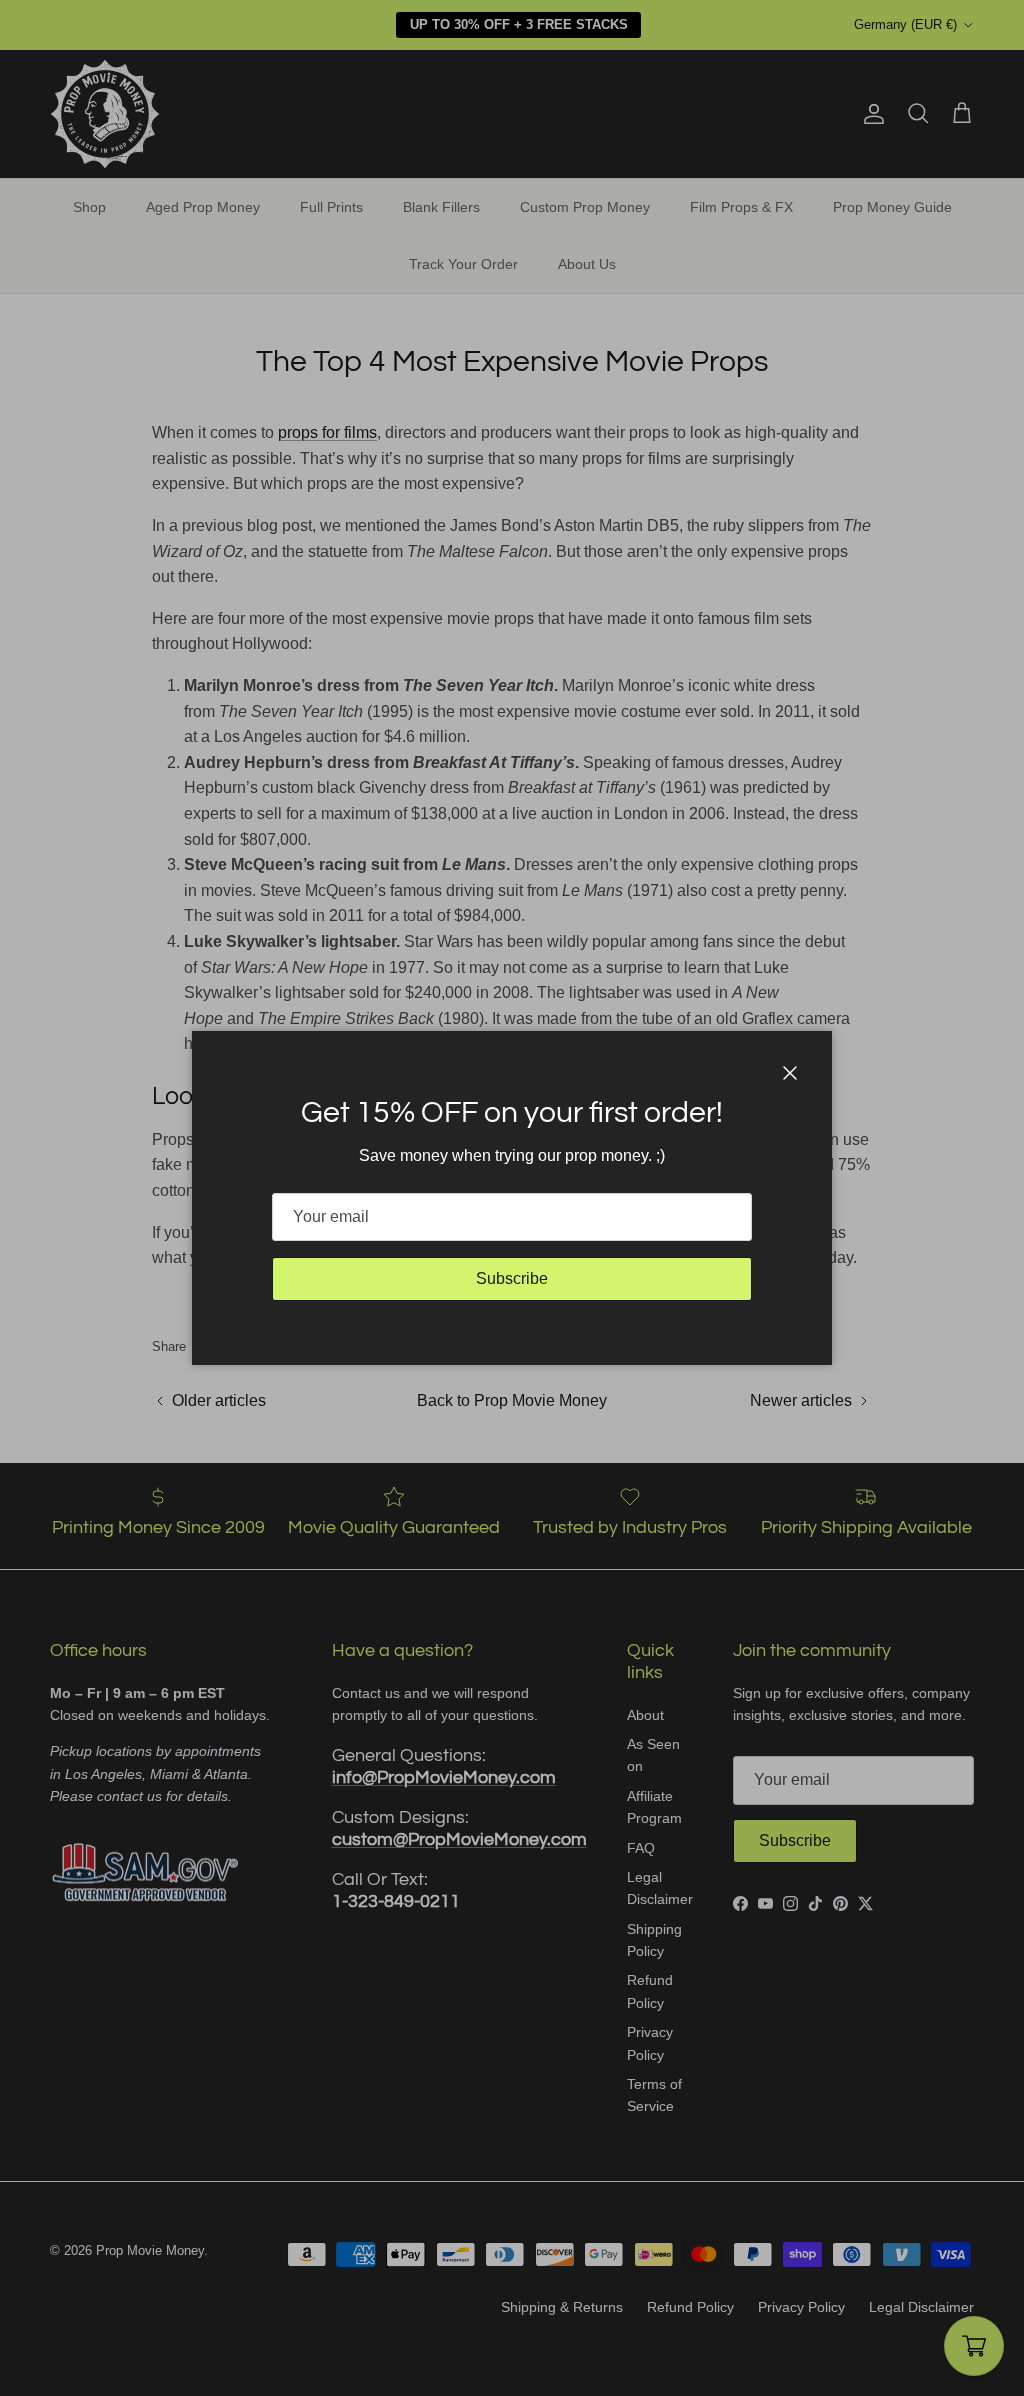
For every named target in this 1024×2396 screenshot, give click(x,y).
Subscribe (512, 1278)
